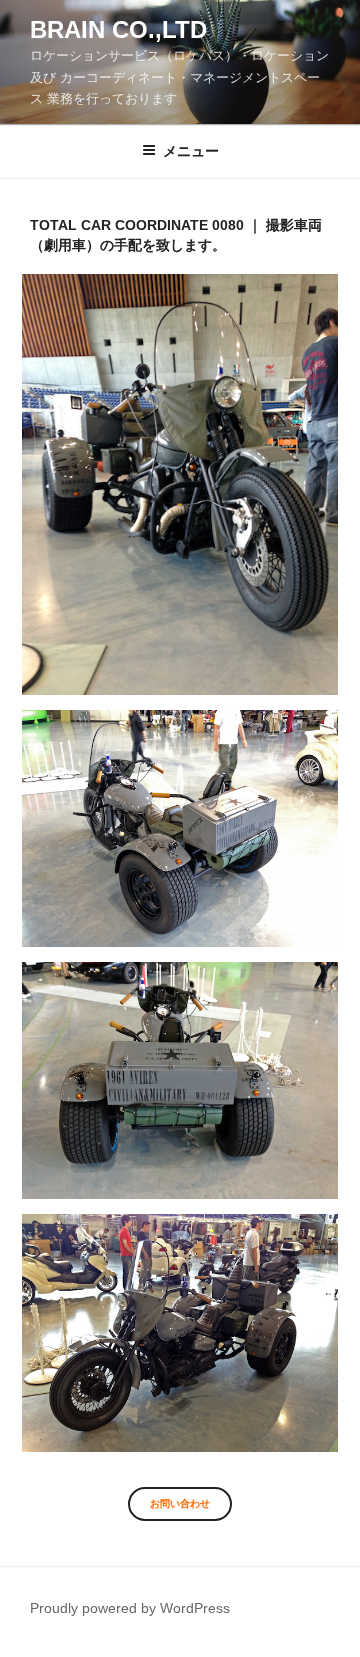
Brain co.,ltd (118, 29)
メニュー (191, 151)
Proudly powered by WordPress (130, 1608)
